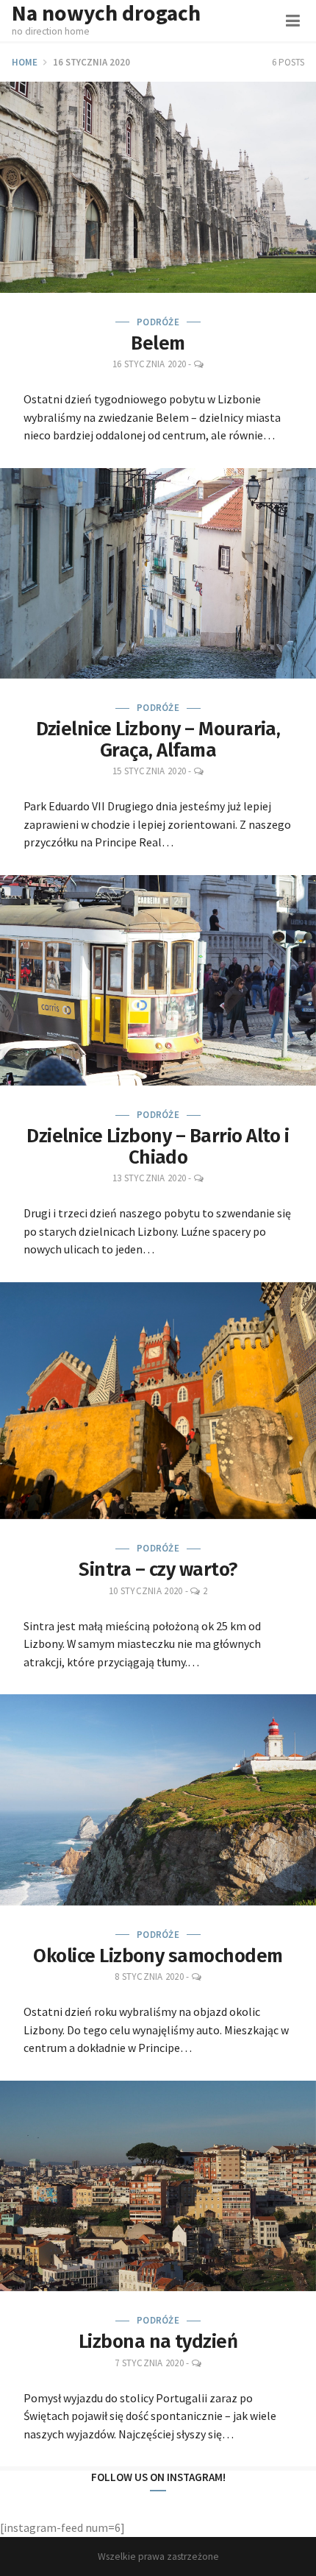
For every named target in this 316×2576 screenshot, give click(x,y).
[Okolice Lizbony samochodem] (158, 1800)
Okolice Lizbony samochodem (158, 1956)
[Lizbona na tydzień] (158, 2186)
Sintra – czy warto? (158, 1570)
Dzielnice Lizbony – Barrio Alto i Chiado (158, 1147)
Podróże (158, 322)
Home (25, 62)
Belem (158, 343)
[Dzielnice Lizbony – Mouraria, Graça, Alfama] (158, 574)
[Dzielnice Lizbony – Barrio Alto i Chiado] (158, 981)
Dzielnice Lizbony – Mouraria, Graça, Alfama (158, 740)
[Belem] (158, 187)
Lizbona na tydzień (158, 2342)
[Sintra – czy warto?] (158, 1401)
